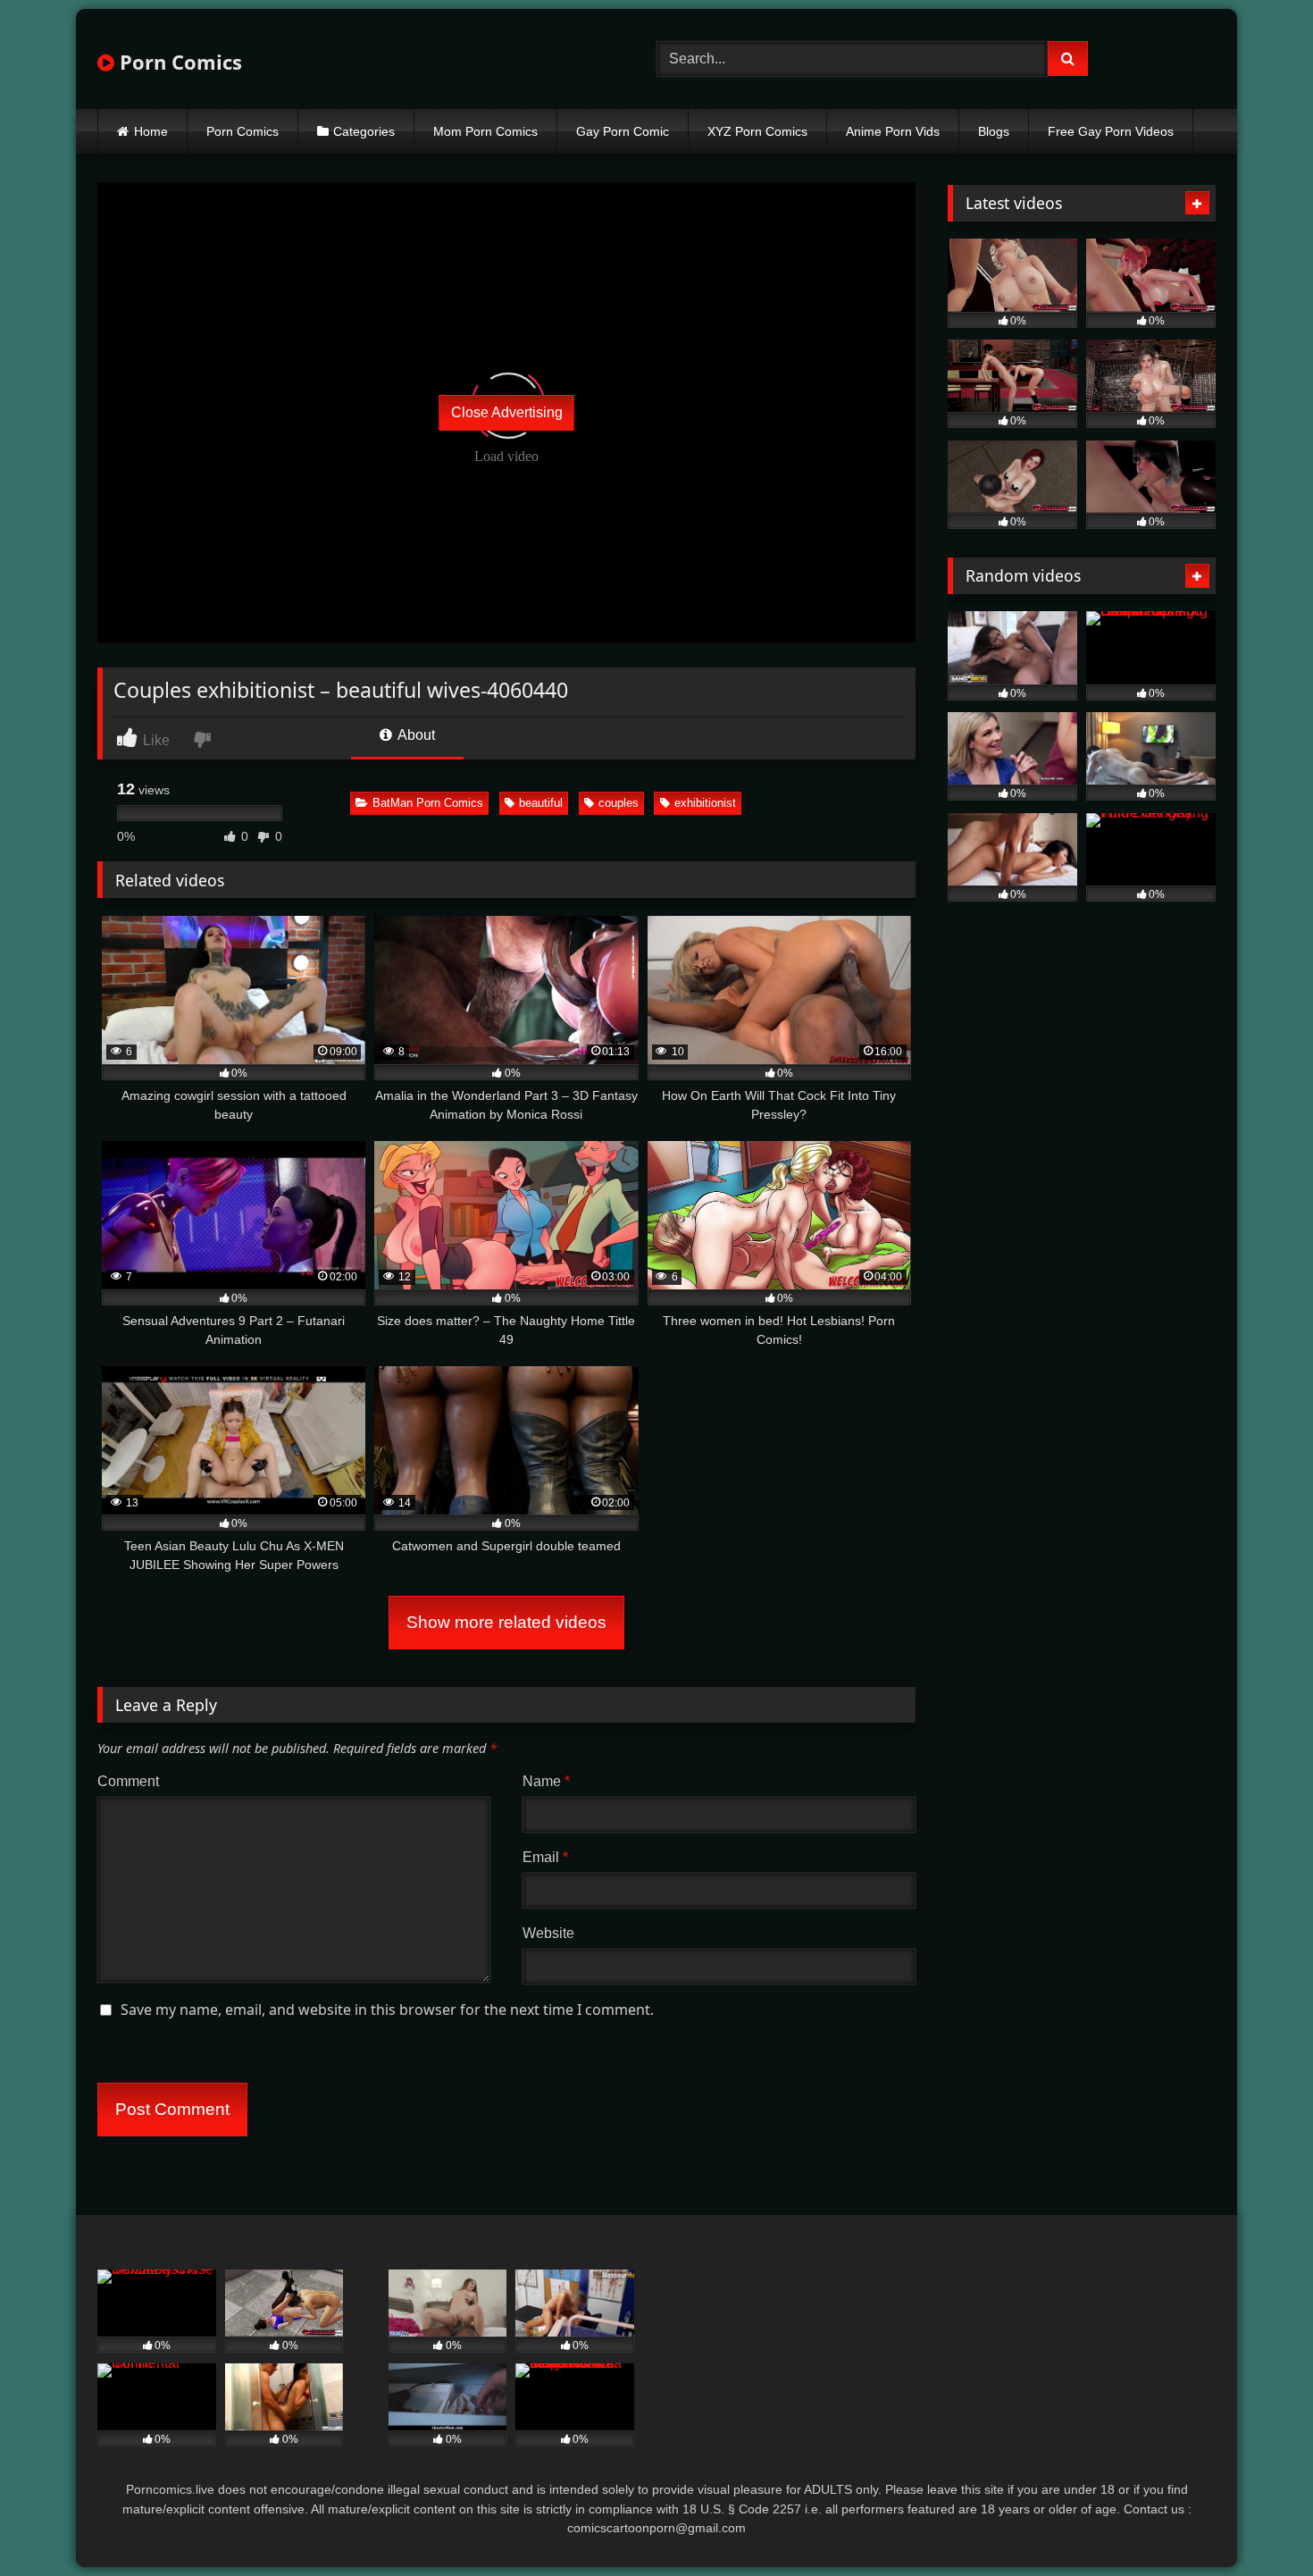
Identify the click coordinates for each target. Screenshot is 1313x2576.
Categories (364, 131)
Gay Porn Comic (623, 131)
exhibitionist (705, 803)
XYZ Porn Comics (757, 131)
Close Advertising (507, 412)
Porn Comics (178, 62)
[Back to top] (1258, 2523)
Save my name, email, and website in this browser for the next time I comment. (387, 2010)
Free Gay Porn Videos (1111, 131)
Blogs (994, 131)
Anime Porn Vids (893, 131)
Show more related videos (506, 1622)
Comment (128, 1781)
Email (545, 1857)
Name (546, 1781)
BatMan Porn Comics (428, 803)
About (415, 735)
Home (151, 131)
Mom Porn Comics (485, 131)
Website (548, 1933)
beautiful (541, 803)
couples (619, 803)
